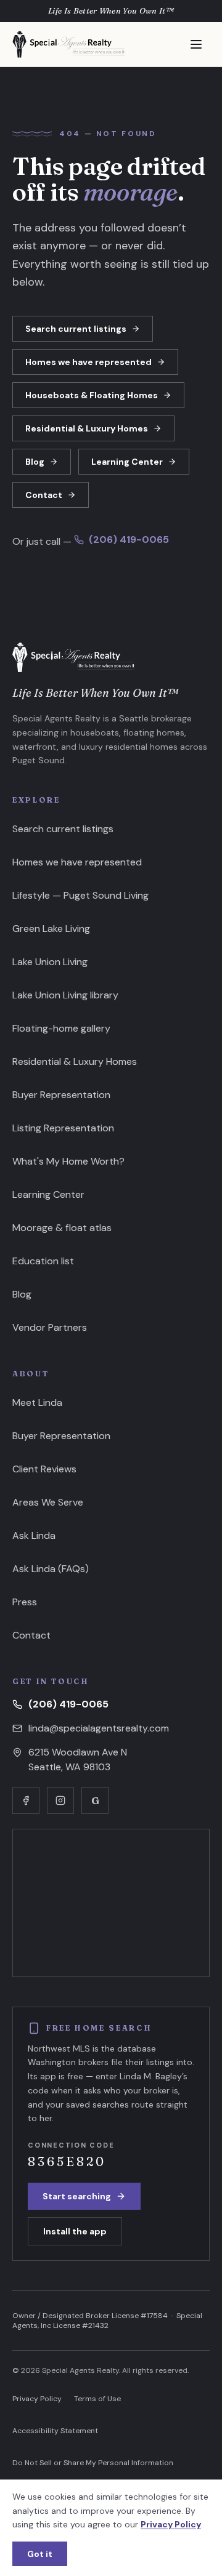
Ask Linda (34, 1535)
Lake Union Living (50, 962)
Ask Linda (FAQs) (51, 1569)
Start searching (77, 2196)
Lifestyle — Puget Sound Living (80, 895)
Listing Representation (63, 1128)
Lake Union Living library (65, 995)
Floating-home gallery (61, 1028)
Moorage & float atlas (62, 1228)
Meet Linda (37, 1402)
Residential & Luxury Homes (87, 428)
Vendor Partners (50, 1327)
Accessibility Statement (55, 2431)
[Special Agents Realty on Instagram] (60, 1800)
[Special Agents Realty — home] (68, 44)
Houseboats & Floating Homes (92, 395)
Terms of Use (97, 2399)
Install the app (75, 2231)
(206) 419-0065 (129, 540)
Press (25, 1602)
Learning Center (127, 462)
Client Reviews (44, 1469)
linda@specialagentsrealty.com (99, 1728)
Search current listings (76, 329)
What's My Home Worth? (68, 1161)
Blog (35, 462)
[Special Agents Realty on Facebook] (26, 1800)
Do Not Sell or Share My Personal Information (93, 2463)
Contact (44, 495)
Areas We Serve (48, 1502)
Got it (40, 2554)
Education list (43, 1261)
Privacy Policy (37, 2399)
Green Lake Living (51, 929)
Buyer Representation (61, 1095)
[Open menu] (196, 44)
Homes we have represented (88, 362)
